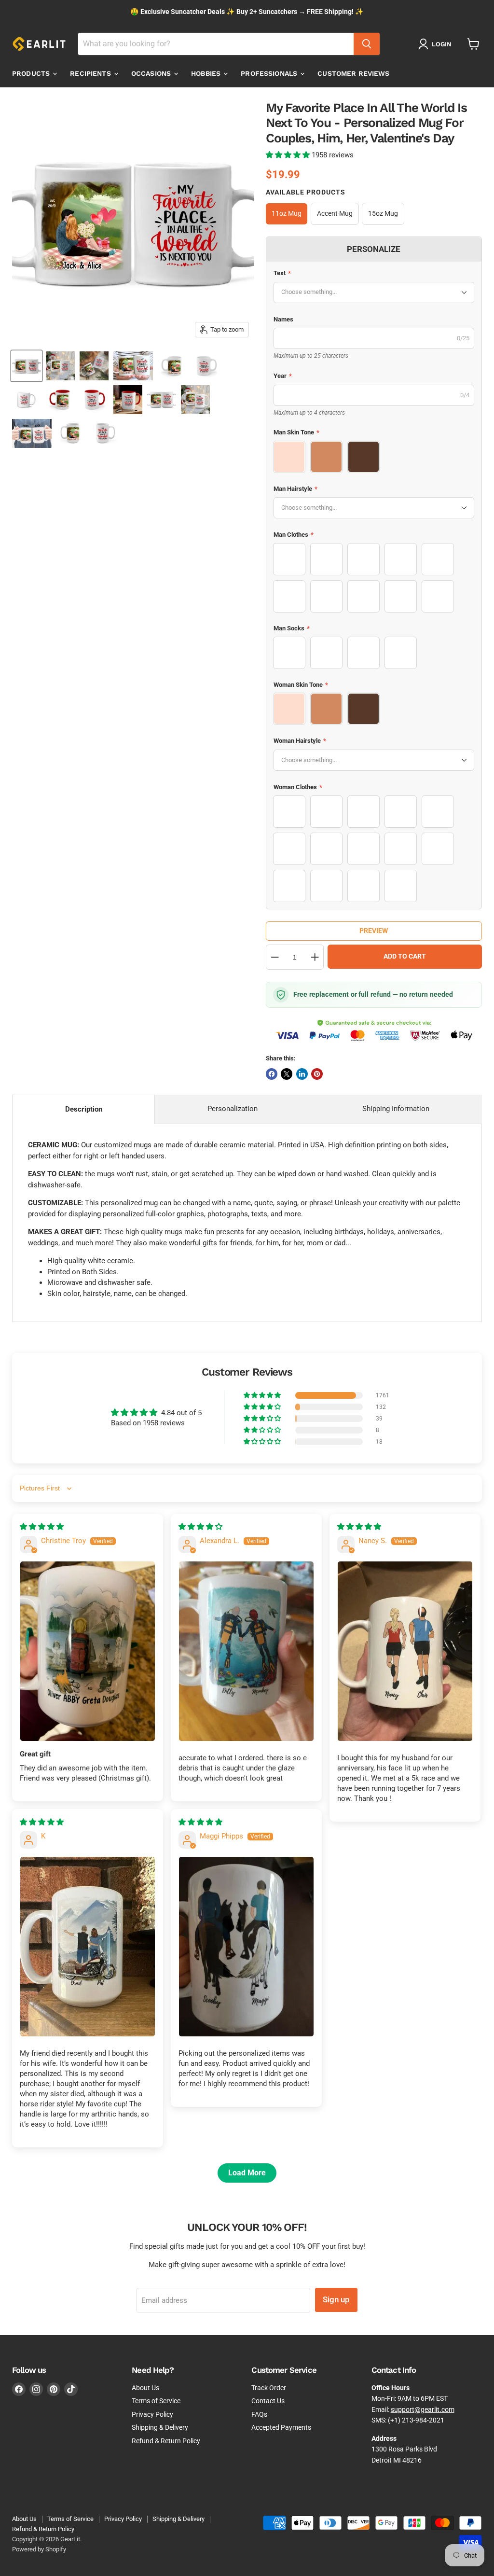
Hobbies (207, 73)
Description (84, 1109)
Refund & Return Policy (166, 2441)
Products (32, 73)
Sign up (336, 2299)
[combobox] (216, 44)
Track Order (269, 2388)
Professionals (270, 73)
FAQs (259, 2414)
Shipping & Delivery (160, 2427)
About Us (145, 2388)
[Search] (367, 44)
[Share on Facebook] (272, 1074)
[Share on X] (287, 1074)
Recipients (91, 73)
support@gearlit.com (423, 2409)
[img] (42, 1527)
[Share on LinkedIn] (302, 1074)
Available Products (306, 192)
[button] (289, 155)
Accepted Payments (281, 2427)
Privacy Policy (152, 2414)
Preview (374, 931)
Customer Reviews (353, 73)
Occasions (152, 73)
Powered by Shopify (39, 2549)
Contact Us (268, 2401)
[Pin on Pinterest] (317, 1074)
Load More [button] (247, 2173)
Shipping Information (396, 1109)
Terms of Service (156, 2401)
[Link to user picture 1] (88, 1651)
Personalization (233, 1109)
